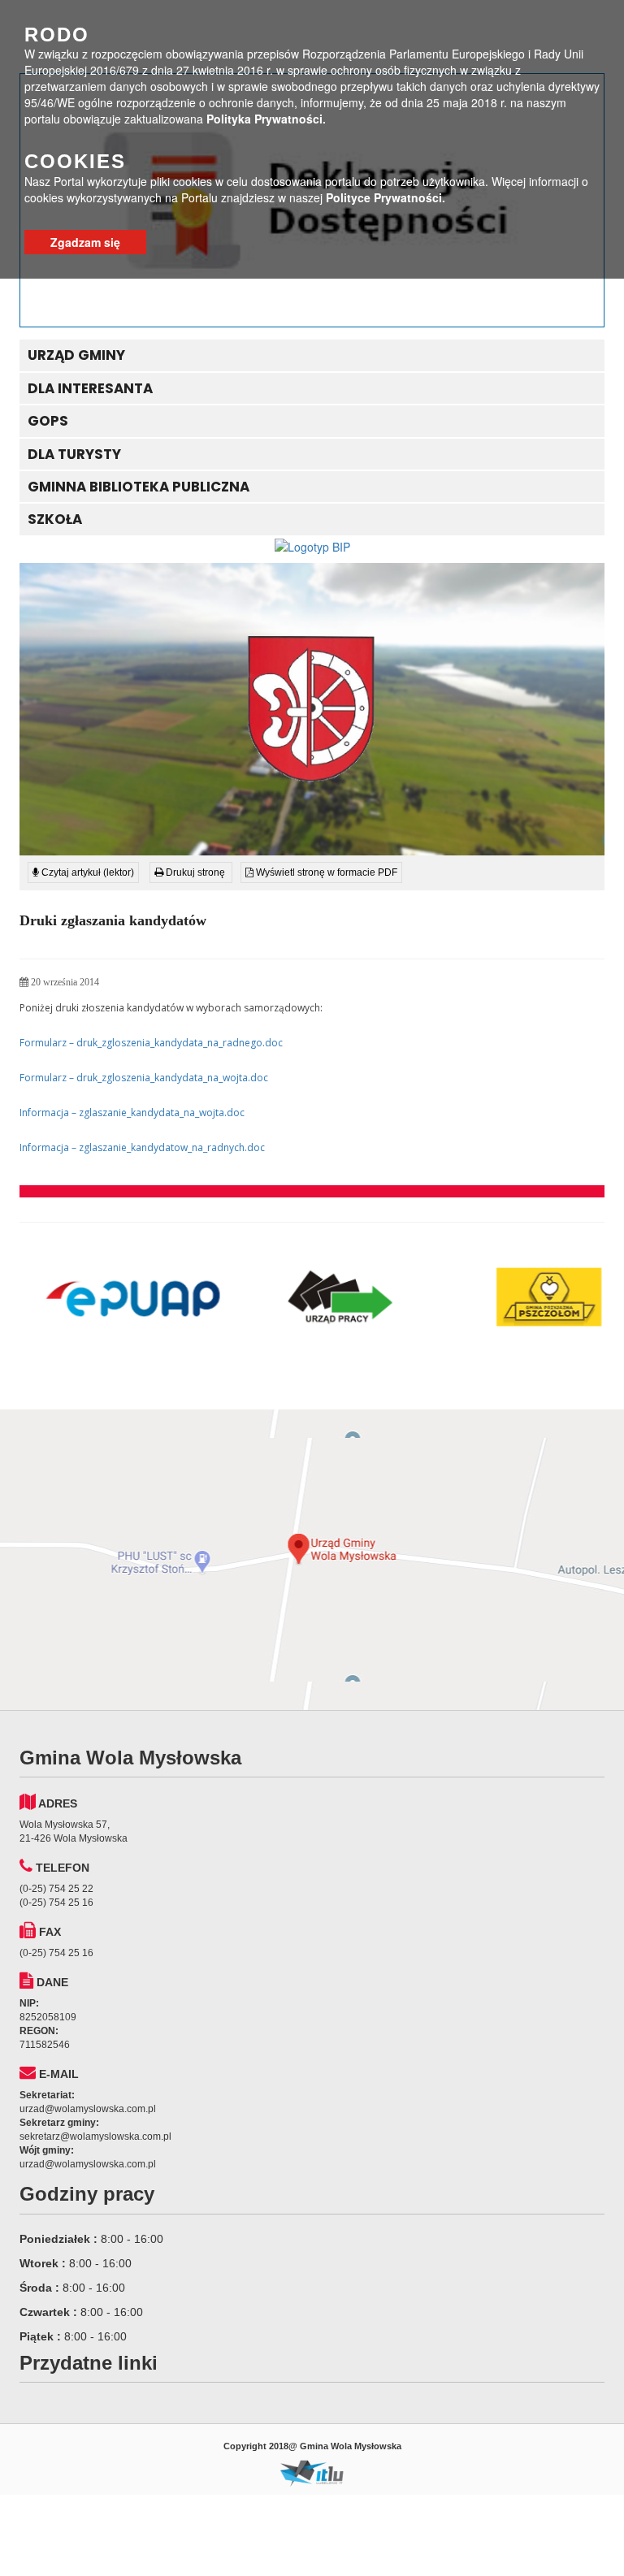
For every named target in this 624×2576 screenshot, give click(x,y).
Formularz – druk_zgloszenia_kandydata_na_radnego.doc (151, 1043)
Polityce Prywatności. (386, 197)
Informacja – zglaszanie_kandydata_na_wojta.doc (132, 1113)
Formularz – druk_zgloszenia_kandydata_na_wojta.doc (144, 1078)
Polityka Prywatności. (266, 119)
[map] (312, 1560)
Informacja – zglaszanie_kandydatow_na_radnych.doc (142, 1147)
